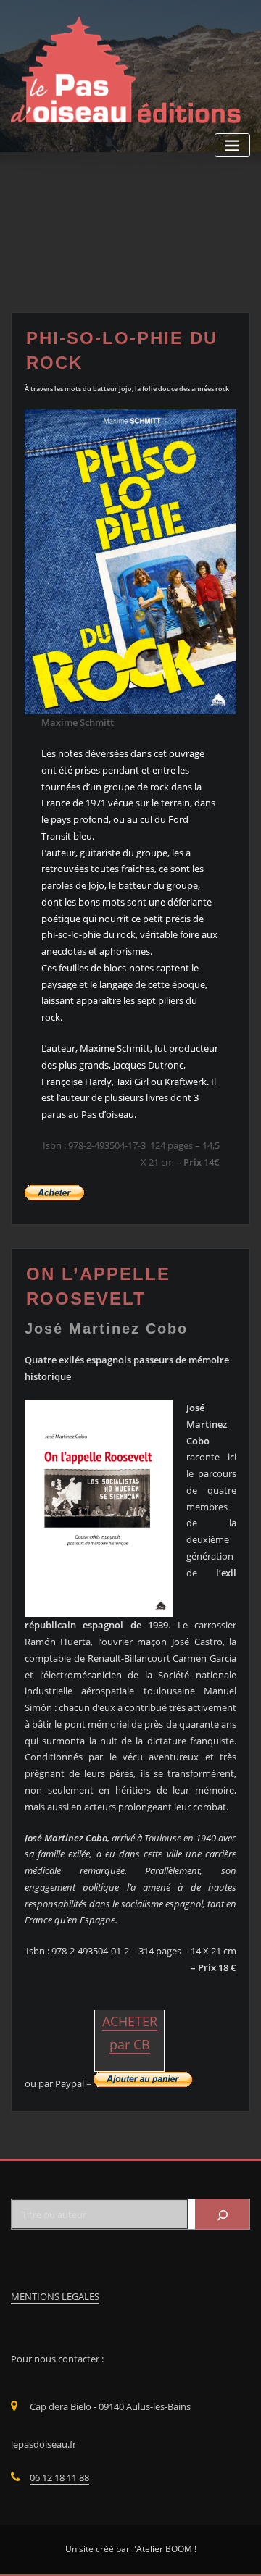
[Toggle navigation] (232, 145)
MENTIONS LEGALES (55, 2296)
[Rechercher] (222, 2214)
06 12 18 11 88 (59, 2477)
